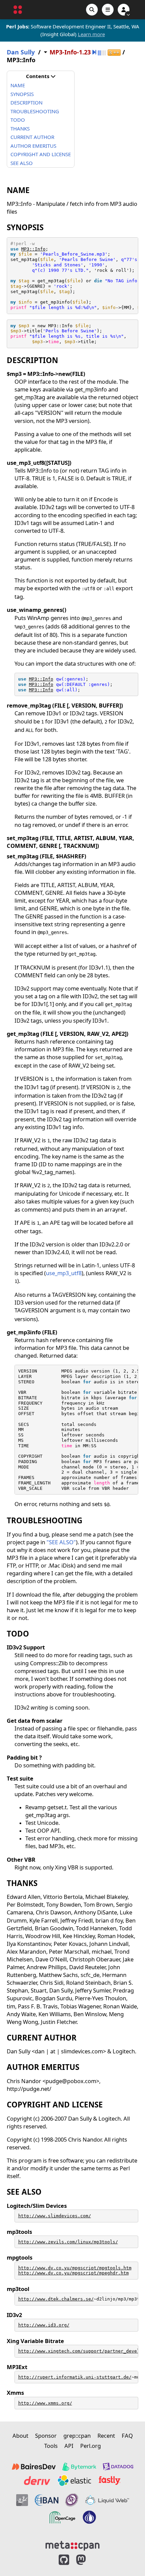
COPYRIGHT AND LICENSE (41, 154)
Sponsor (46, 2436)
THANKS (20, 128)
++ (114, 53)
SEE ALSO (22, 163)
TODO (18, 120)
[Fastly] (110, 2480)
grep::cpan (77, 2436)
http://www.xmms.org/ (45, 2403)
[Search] (92, 10)
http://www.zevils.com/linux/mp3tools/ (68, 2242)
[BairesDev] (34, 2467)
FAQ (127, 2436)
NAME (18, 85)
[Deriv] (37, 2480)
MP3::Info (33, 249)
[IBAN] (47, 2500)
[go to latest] (94, 52)
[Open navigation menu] (108, 10)
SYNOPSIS (22, 94)
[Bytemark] (79, 2467)
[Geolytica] (22, 2500)
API (69, 2446)
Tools (51, 2446)
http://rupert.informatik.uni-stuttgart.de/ (75, 2377)
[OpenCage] (62, 2517)
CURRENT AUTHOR (32, 137)
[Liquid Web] (107, 2500)
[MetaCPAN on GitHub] (64, 2560)
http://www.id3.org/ (44, 2325)
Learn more (91, 34)
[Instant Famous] (72, 2500)
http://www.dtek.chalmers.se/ (56, 2299)
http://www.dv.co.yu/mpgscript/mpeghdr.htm (74, 2273)
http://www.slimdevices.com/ (55, 2216)
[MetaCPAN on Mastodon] (88, 2560)
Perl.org (91, 2446)
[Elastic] (74, 2480)
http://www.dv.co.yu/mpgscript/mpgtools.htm (75, 2268)
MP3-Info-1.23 (70, 52)
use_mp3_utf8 (64, 1273)
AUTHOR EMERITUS (33, 146)
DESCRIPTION (26, 102)
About (20, 2436)
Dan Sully (21, 52)
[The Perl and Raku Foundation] (89, 2517)
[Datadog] (118, 2467)
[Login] (124, 10)
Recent (106, 2436)
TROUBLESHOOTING (35, 111)
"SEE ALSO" (61, 1542)
